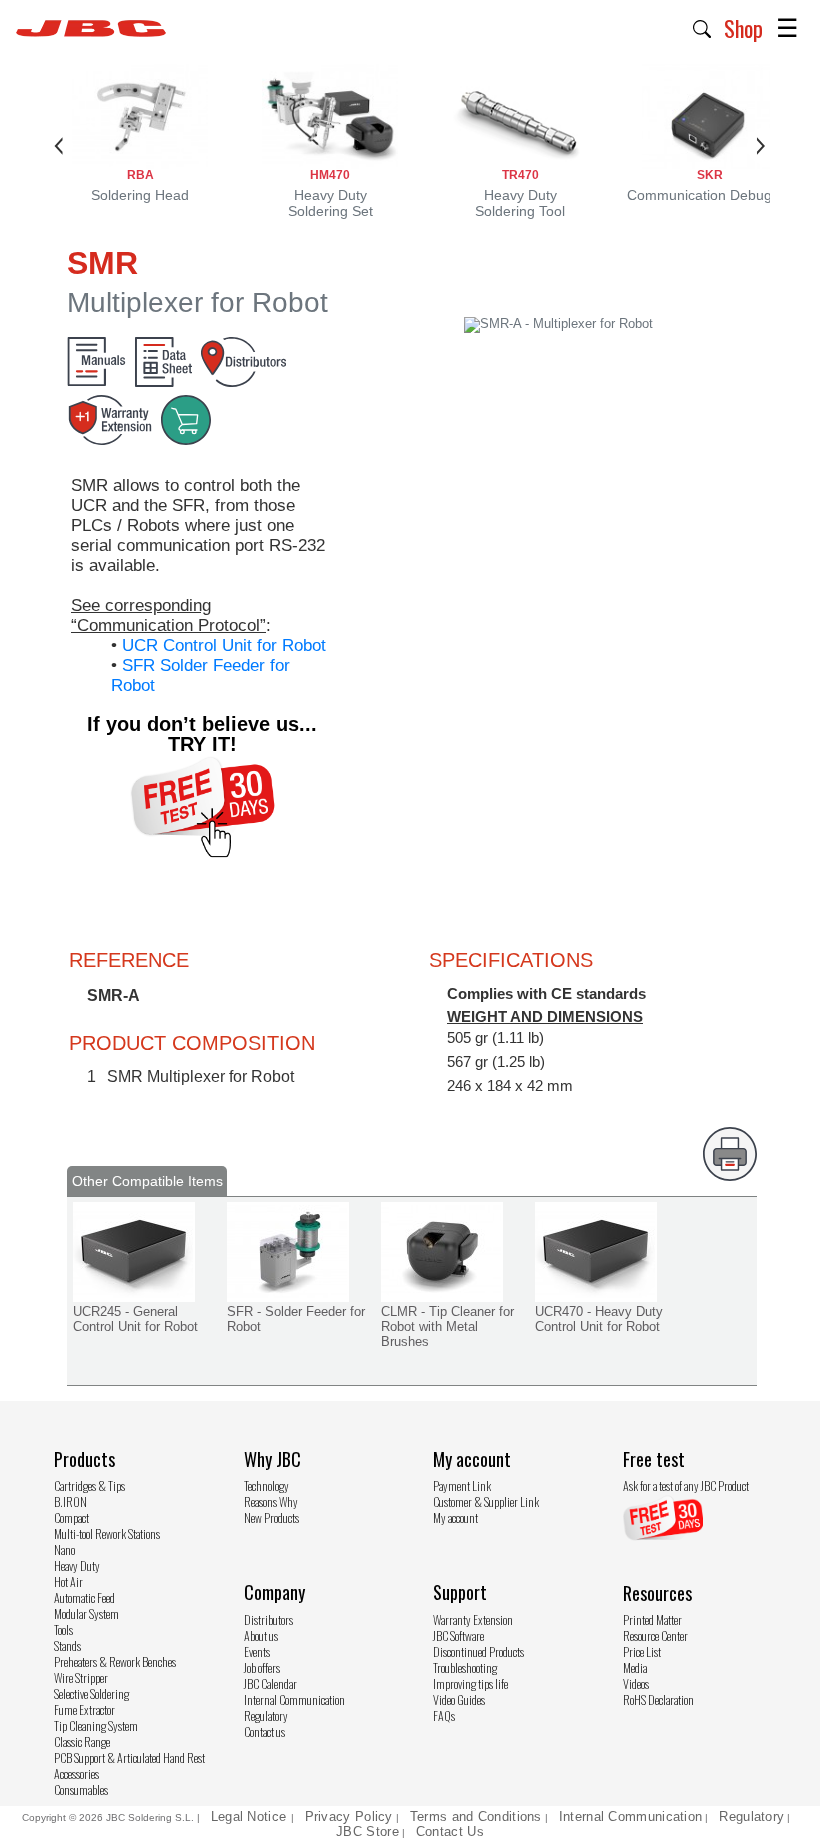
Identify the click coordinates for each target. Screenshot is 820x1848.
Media (635, 1667)
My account (455, 1517)
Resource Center (655, 1635)
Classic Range (82, 1741)
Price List (642, 1651)
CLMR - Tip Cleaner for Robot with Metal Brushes (447, 1326)
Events (257, 1651)
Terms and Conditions (476, 1816)
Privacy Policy (349, 1816)
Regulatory (266, 1715)
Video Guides (459, 1699)
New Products (271, 1517)
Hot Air (68, 1581)
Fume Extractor (84, 1709)
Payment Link (462, 1485)
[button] (702, 27)
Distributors (268, 1619)
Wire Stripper (81, 1677)
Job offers (262, 1667)
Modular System (86, 1613)
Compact (71, 1517)
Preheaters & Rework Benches (115, 1661)
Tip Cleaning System (96, 1725)
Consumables (81, 1789)
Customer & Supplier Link (486, 1501)
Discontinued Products (478, 1651)
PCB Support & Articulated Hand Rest (129, 1757)
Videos (636, 1683)
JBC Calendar (270, 1683)
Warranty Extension (473, 1619)
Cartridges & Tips (89, 1485)
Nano (64, 1549)
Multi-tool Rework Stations (107, 1533)
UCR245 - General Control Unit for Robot (135, 1319)
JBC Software (458, 1635)
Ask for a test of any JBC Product (686, 1485)
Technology (266, 1485)
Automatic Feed (84, 1597)
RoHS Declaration (658, 1699)
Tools (63, 1629)
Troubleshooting (465, 1667)
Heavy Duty (77, 1565)
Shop (743, 28)
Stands (67, 1645)
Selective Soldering (91, 1693)
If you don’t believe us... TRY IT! (202, 734)
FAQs (444, 1715)
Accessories (76, 1773)
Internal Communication (294, 1699)
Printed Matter (652, 1619)
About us (261, 1635)
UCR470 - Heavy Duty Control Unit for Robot (599, 1319)
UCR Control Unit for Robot (224, 645)
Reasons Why (271, 1501)
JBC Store (367, 1831)
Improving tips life (470, 1683)
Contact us (264, 1731)
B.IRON (70, 1501)
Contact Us (450, 1831)
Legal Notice (251, 1816)
